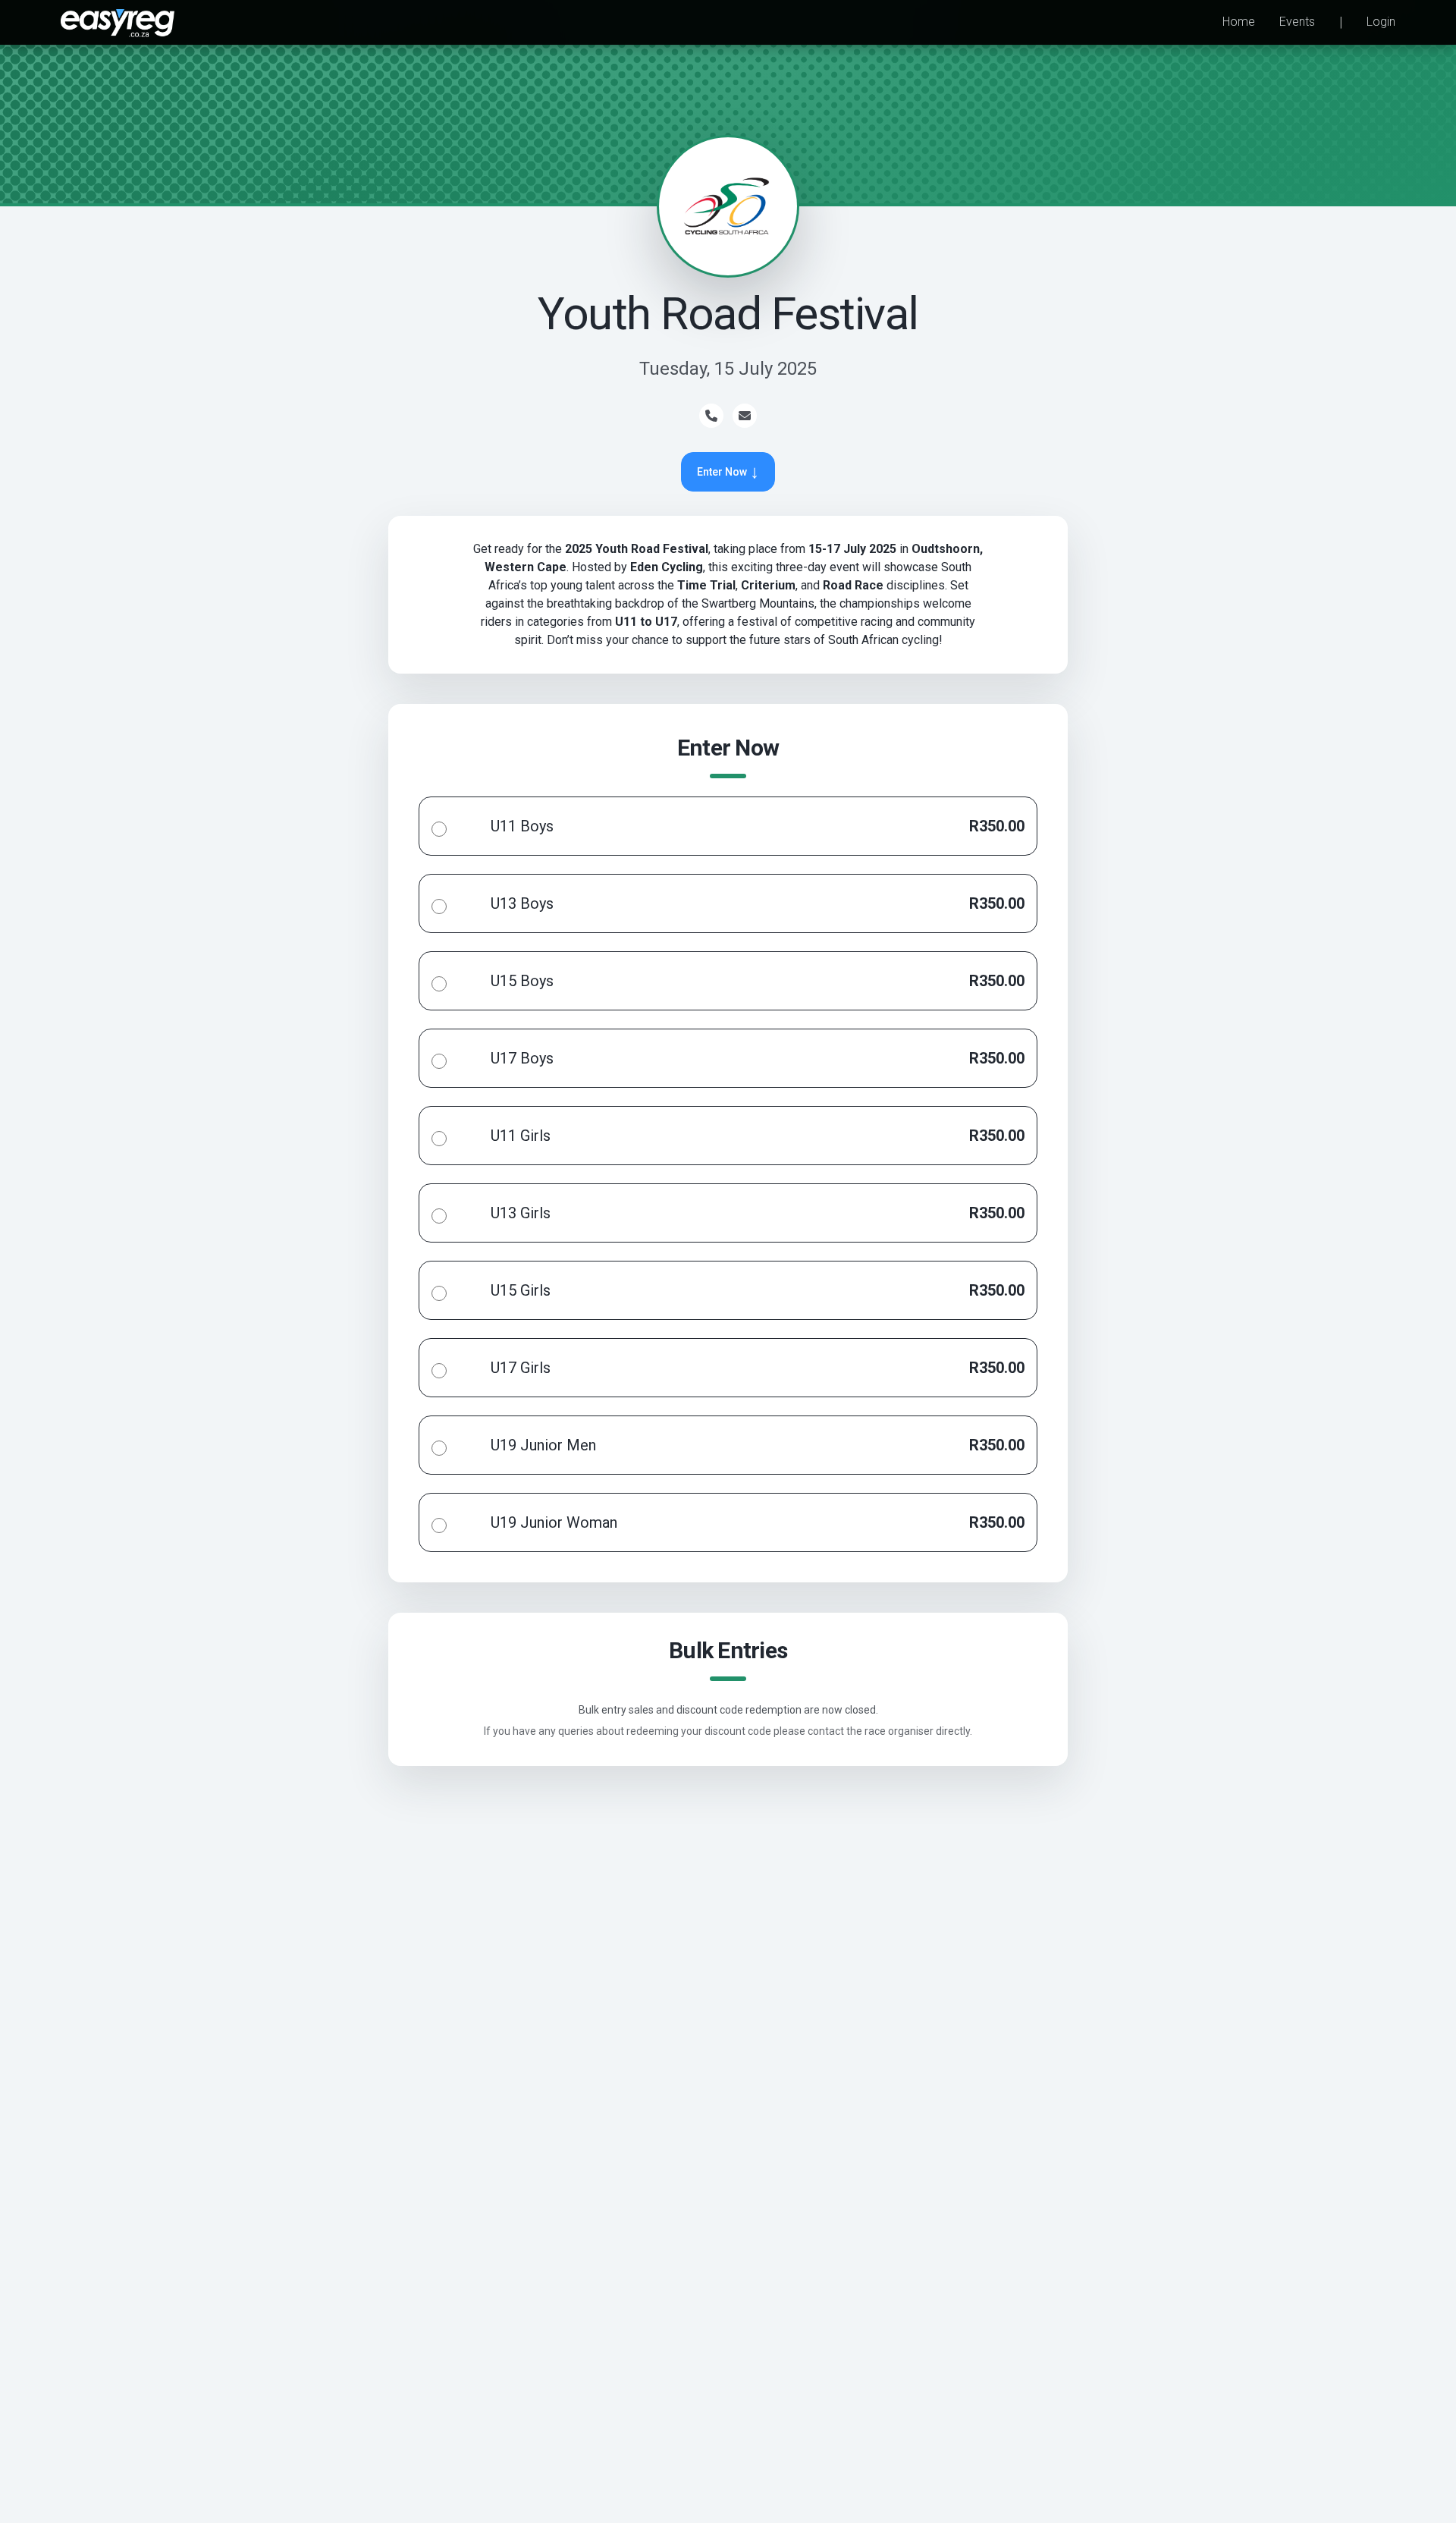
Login (1381, 22)
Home (1239, 22)
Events (1297, 22)
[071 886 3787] (711, 416)
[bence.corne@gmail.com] (745, 416)
